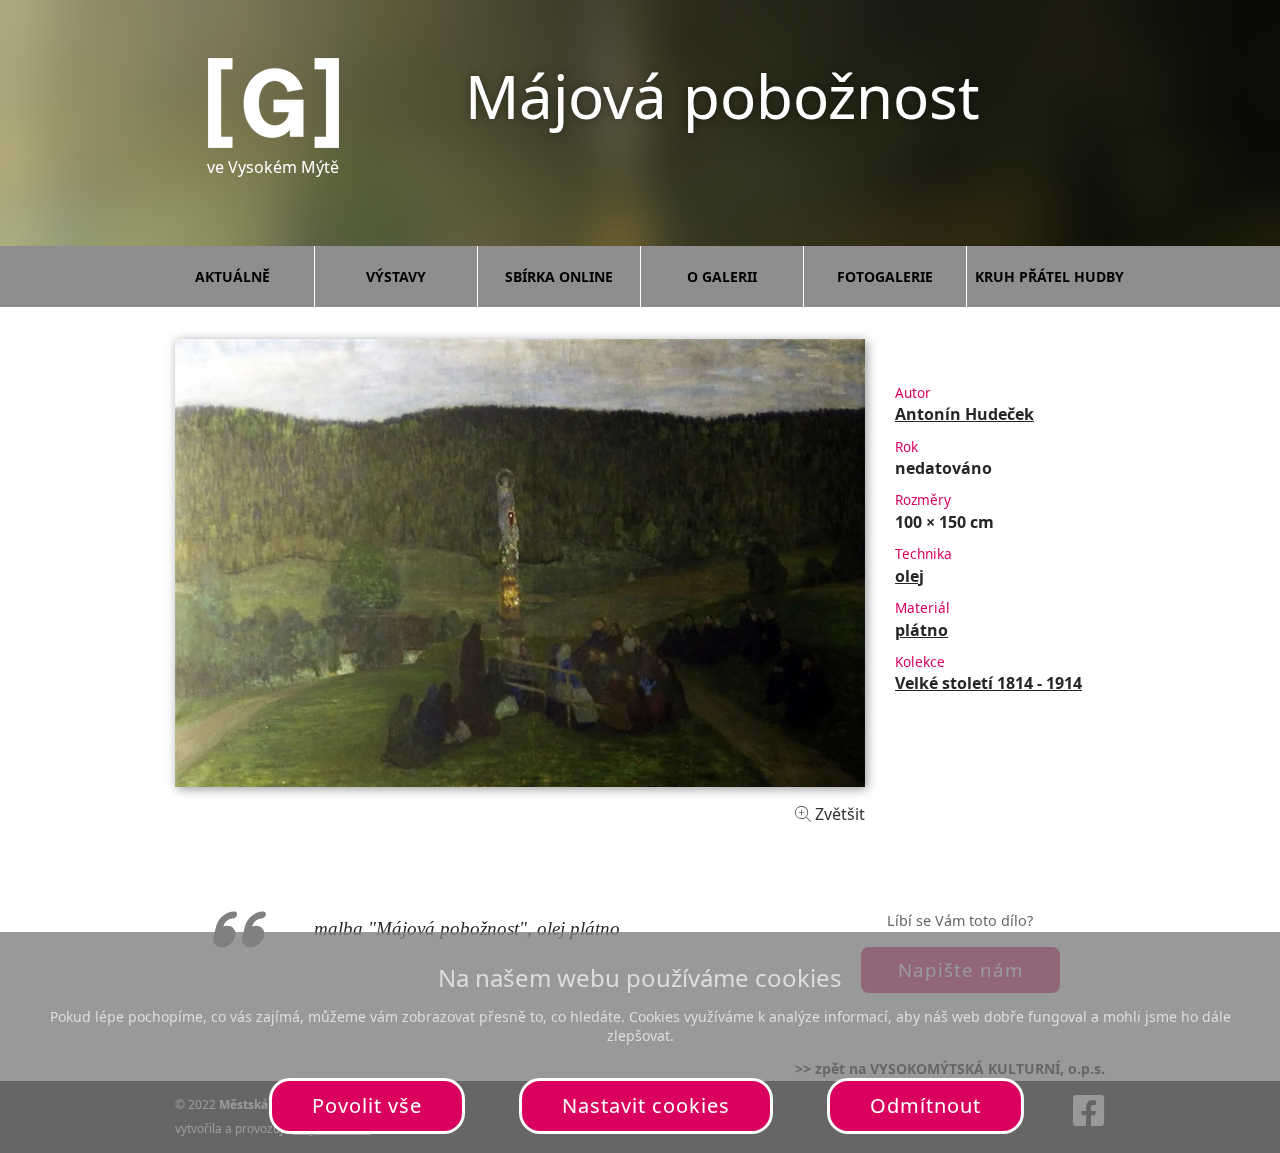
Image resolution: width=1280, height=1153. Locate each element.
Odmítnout (925, 1105)
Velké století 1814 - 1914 (988, 683)
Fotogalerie (885, 276)
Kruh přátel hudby (1049, 276)
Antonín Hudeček (964, 414)
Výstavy (396, 276)
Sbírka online (559, 276)
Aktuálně (232, 276)
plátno (921, 630)
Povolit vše (367, 1105)
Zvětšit (838, 814)
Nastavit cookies (646, 1105)
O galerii (722, 276)
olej (909, 576)
